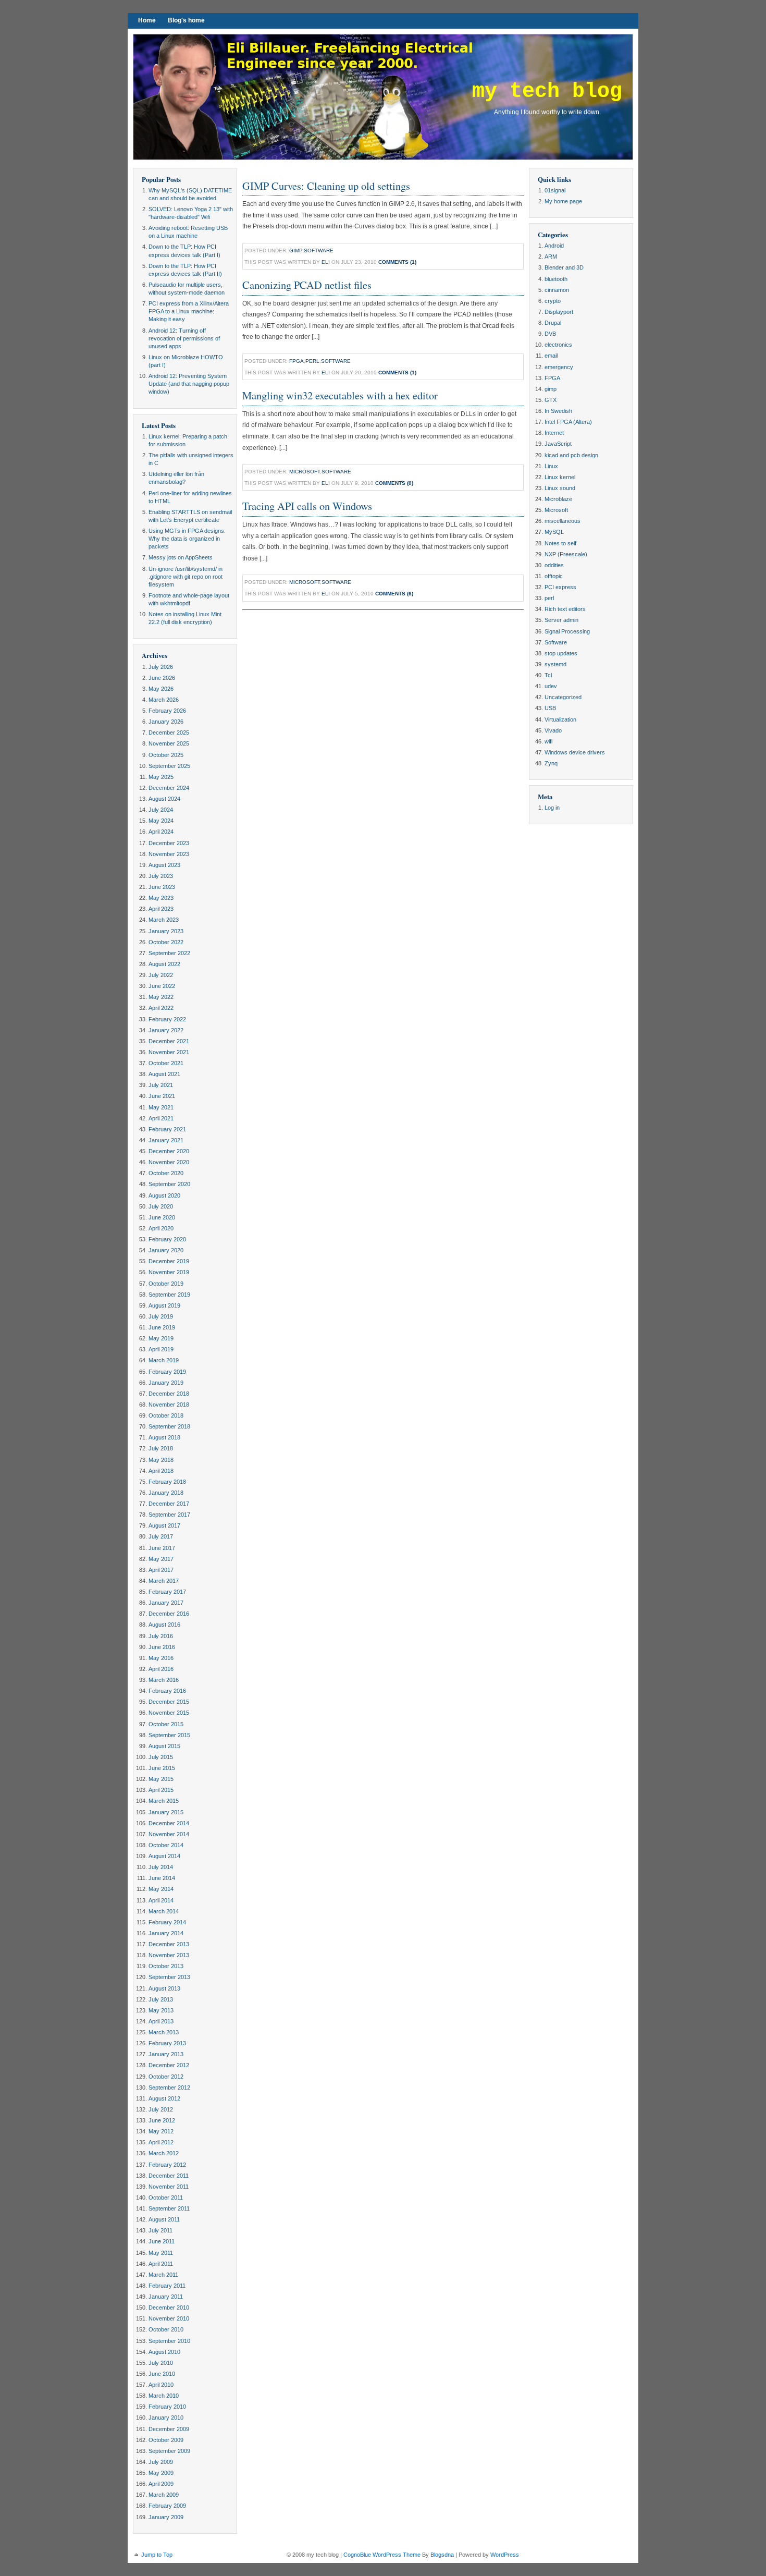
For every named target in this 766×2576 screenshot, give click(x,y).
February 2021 (167, 1129)
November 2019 (169, 1272)
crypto (553, 301)
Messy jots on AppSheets (181, 557)
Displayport (559, 312)
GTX (551, 400)
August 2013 (164, 1988)
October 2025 (166, 755)
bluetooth (556, 279)
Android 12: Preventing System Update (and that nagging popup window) (189, 384)
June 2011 (162, 2241)
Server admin (561, 620)
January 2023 (166, 931)
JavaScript (558, 444)
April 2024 (161, 832)
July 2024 (161, 810)
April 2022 (161, 1008)
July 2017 (161, 1536)
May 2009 (161, 2473)
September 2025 (169, 766)
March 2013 (164, 2032)
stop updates (561, 653)
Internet (554, 433)
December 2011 (169, 2176)
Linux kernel (560, 477)
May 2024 (161, 821)
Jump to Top (157, 2555)
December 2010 (169, 2308)
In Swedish (558, 411)
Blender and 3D (564, 267)
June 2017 (162, 1548)
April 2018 (161, 1471)
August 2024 (164, 799)
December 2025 (169, 732)
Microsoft (305, 472)
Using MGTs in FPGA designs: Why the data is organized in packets (187, 539)
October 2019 (166, 1284)
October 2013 (166, 1966)
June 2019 (162, 1327)
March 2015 (164, 1801)
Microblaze (558, 499)
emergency (559, 367)
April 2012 (161, 2142)
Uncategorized (563, 697)
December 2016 (169, 1614)
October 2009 (166, 2440)
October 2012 (166, 2077)
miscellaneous (563, 521)
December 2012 (169, 2065)
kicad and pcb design (571, 455)
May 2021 (161, 1107)
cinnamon (557, 290)
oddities (554, 565)
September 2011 (169, 2208)
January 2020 (166, 1250)
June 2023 (162, 887)
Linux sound (560, 488)
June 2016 (162, 1647)
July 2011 (160, 2230)
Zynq (551, 763)
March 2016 (164, 1680)
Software (319, 251)
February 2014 (167, 1922)
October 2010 (166, 2329)
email (551, 356)
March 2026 (164, 700)
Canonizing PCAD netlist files (307, 285)
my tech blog (547, 91)
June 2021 (162, 1096)
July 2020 (161, 1206)
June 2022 (162, 986)
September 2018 (169, 1426)
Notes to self (560, 543)
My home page (563, 201)
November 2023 (169, 854)
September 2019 (169, 1295)
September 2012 (169, 2087)
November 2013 (169, 1955)
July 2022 (161, 975)
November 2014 (169, 1834)
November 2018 (169, 1405)
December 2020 (169, 1151)
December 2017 (169, 1504)
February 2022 (167, 1019)
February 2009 (167, 2506)
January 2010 (166, 2418)
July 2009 (161, 2462)
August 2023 (164, 865)
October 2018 (166, 1415)
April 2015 (161, 1790)
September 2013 (169, 1977)
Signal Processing (567, 631)
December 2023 (169, 843)
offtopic (554, 576)
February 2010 (167, 2407)
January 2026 (166, 722)
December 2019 (169, 1261)
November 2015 (169, 1713)
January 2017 (166, 1603)
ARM (551, 257)
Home (147, 20)
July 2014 (161, 1867)
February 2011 (167, 2286)
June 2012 (162, 2120)
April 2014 (161, 1900)
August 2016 (164, 1625)
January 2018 (166, 1493)
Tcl (548, 675)
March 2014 (164, 1911)
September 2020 (169, 1184)
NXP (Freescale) (566, 554)
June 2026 (162, 678)
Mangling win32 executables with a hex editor (340, 395)
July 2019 (161, 1316)
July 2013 (161, 1999)
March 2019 (164, 1360)
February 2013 (167, 2043)
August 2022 (164, 964)
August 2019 (164, 1305)
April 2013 (161, 2021)
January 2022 (166, 1030)
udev (551, 686)
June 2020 (162, 1217)
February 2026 (167, 711)
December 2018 (169, 1394)
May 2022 (161, 997)
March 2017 (164, 1581)
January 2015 (166, 1812)
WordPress (505, 2555)
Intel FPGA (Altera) (568, 422)
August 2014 (164, 1856)
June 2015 (162, 1768)
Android (554, 246)
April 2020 (161, 1228)
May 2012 (161, 2131)
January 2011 (166, 2297)
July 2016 (161, 1636)
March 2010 (164, 2396)
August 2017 (164, 1525)
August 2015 (164, 1746)
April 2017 (161, 1570)
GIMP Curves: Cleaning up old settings (326, 186)
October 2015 (166, 1724)
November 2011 (169, 2187)
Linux (551, 466)
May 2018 (161, 1460)
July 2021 (161, 1085)
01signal (555, 190)
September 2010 (169, 2341)
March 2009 (164, 2495)
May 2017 (161, 1559)
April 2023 (161, 909)
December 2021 (169, 1041)
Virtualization (560, 719)
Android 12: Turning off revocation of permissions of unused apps (184, 338)
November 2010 (169, 2318)
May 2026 (161, 689)
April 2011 (161, 2264)
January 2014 (166, 1933)
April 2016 (161, 1669)
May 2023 (161, 898)
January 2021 (166, 1140)
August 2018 (164, 1437)
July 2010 (161, 2363)
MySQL (554, 532)
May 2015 (161, 1779)
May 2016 (161, 1658)
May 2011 (161, 2253)
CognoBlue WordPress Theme (382, 2555)
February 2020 (167, 1239)
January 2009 (166, 2517)
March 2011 (163, 2275)
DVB (550, 334)
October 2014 (166, 1845)
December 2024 (169, 788)
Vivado (553, 730)
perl (312, 361)
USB (550, 708)
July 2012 (161, 2109)
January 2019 (166, 1383)
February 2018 (167, 1482)
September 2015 (169, 1735)
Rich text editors (565, 609)
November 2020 (169, 1162)
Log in (552, 808)
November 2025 (169, 743)
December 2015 (169, 1702)
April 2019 (161, 1349)
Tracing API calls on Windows (307, 506)
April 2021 (161, 1118)
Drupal (553, 323)
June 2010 (162, 2374)
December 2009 (169, 2429)
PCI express (560, 587)
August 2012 (164, 2098)
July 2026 (161, 667)
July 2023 (161, 876)
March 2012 (164, 2153)
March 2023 (164, 920)
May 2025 (161, 777)
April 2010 (161, 2385)
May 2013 (161, 2010)
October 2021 (166, 1063)
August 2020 (164, 1195)
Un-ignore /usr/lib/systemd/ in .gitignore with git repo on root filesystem (186, 577)
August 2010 (164, 2352)
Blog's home (186, 20)
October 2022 (166, 942)
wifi (548, 741)
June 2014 (162, 1878)
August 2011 (164, 2219)
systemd (555, 664)
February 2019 (167, 1372)
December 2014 (169, 1823)
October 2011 (166, 2197)
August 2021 (164, 1074)
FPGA (296, 361)
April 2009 (161, 2484)
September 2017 (169, 1515)
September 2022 (169, 953)
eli (326, 262)
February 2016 (167, 1691)
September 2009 (169, 2451)
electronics (558, 345)
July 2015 (161, 1757)
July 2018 (161, 1448)
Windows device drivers (575, 752)
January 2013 (166, 2054)
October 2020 (166, 1173)
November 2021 (169, 1052)
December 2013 (169, 1944)
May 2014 (161, 1889)
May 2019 (161, 1338)
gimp (296, 251)
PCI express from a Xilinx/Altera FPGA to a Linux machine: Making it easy (189, 311)
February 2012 (167, 2165)
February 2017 (167, 1592)
